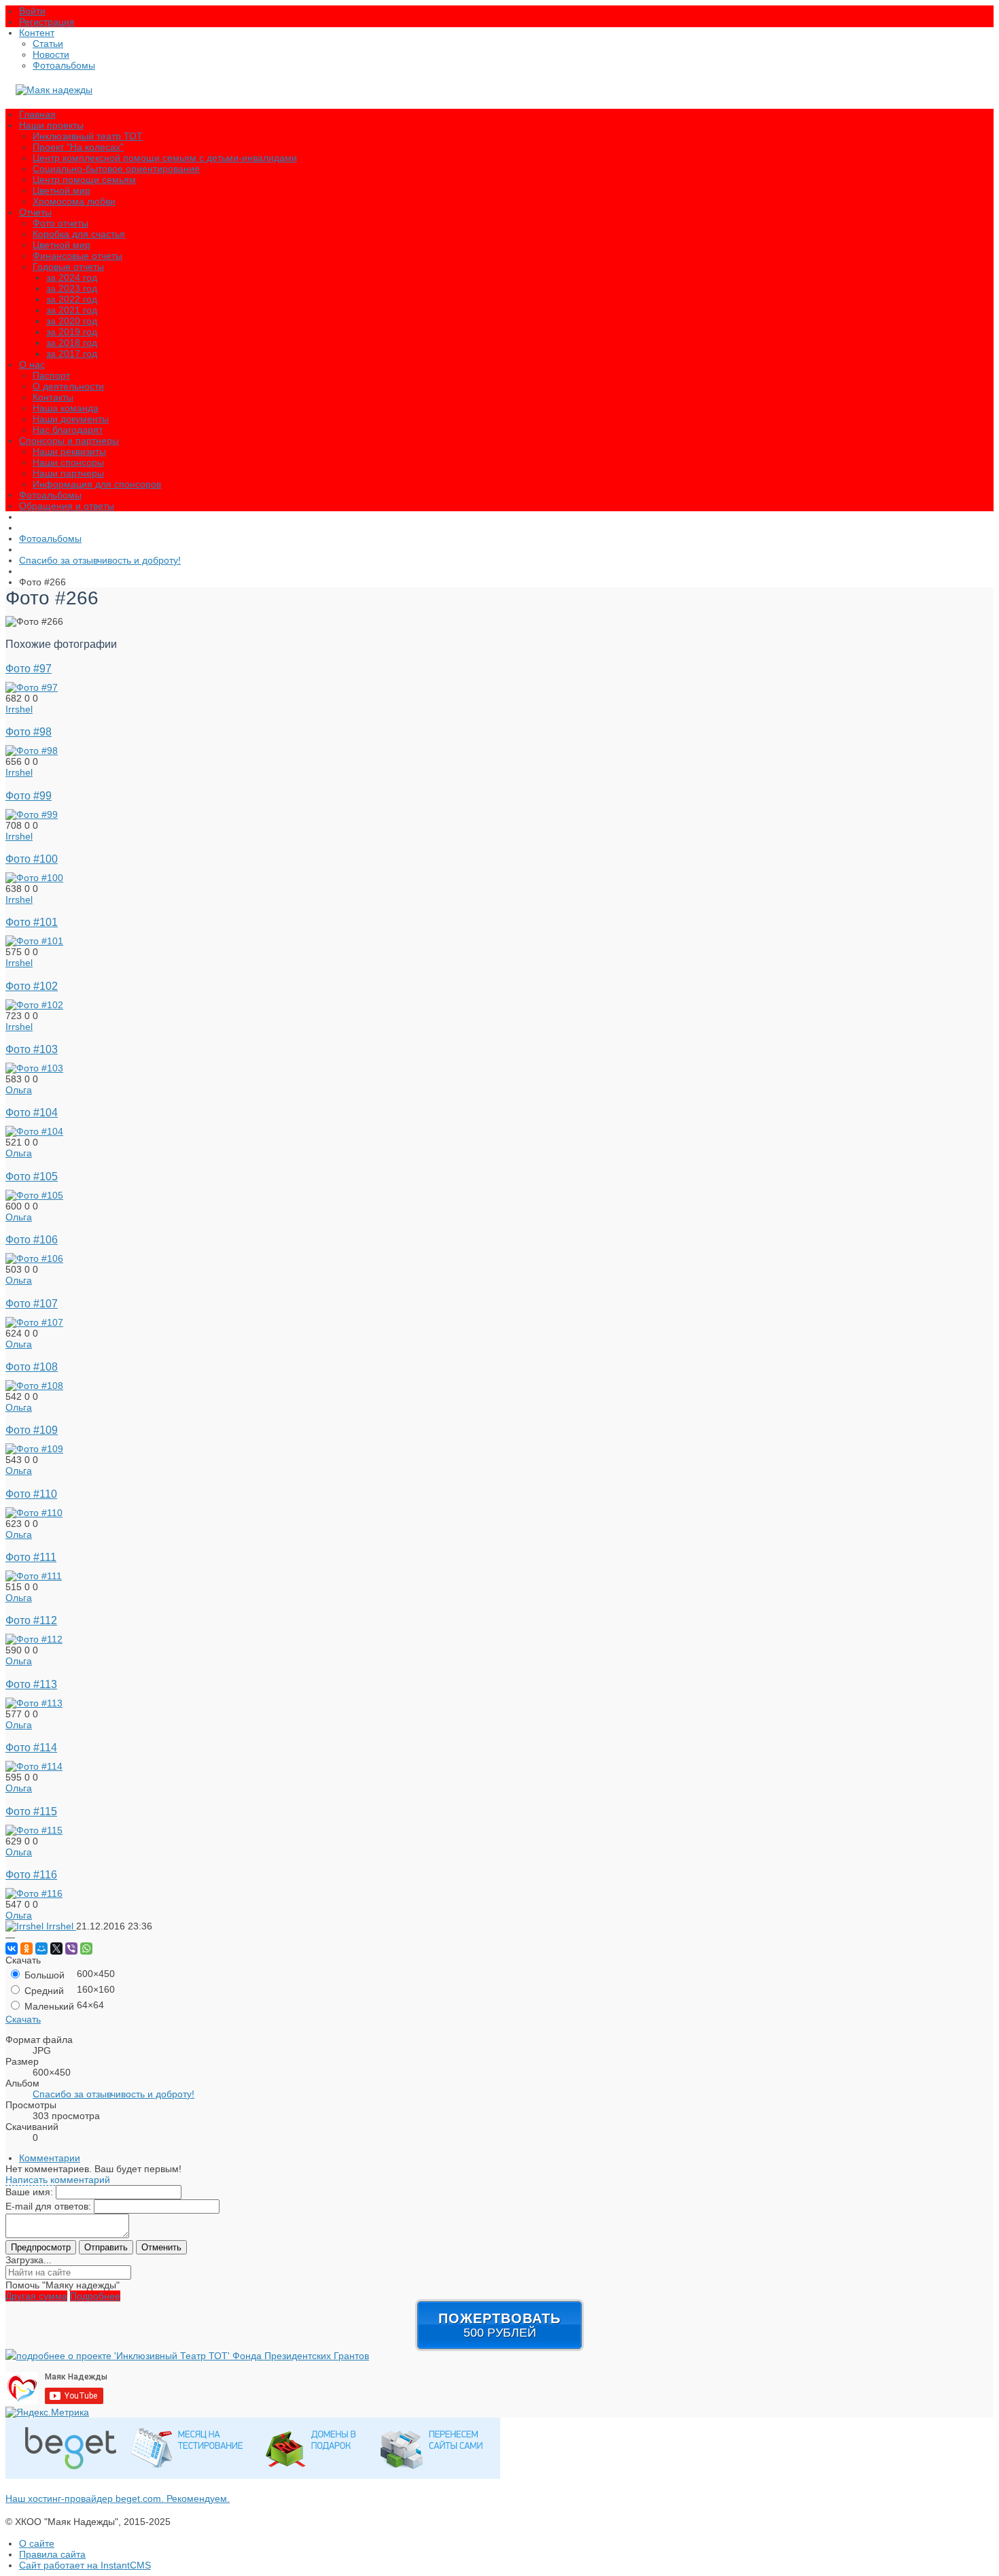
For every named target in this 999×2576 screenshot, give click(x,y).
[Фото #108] (34, 1386)
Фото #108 (32, 1367)
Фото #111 (31, 1557)
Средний (43, 1991)
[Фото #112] (34, 1639)
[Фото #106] (34, 1258)
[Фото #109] (34, 1449)
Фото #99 (29, 795)
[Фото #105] (34, 1195)
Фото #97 (29, 668)
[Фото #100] (34, 878)
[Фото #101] (34, 941)
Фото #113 (31, 1684)
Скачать (23, 2019)
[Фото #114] (34, 1766)
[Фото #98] (32, 751)
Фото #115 (31, 1811)
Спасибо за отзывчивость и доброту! (113, 2094)
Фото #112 (31, 1620)
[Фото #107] (34, 1322)
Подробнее (95, 2296)
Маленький (48, 2006)
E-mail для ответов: (48, 2206)
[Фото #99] (32, 814)
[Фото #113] (34, 1703)
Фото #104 (32, 1112)
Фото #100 (32, 859)
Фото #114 (31, 1747)
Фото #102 (32, 986)
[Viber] (71, 1948)
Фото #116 (31, 1874)
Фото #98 (29, 732)
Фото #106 (32, 1239)
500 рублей (500, 2325)
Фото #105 (32, 1176)
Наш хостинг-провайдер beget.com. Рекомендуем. (118, 2498)
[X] (56, 1948)
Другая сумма (36, 2296)
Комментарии (50, 2158)
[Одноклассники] (27, 1948)
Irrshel (19, 709)
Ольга (19, 1090)
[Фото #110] (34, 1513)
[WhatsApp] (86, 1948)
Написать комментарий (58, 2180)
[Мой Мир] (41, 1948)
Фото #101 (32, 922)
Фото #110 (31, 1494)
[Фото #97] (32, 687)
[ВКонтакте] (12, 1948)
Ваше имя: (29, 2192)
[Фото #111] (34, 1576)
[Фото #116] (34, 1893)
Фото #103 (32, 1049)
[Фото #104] (34, 1131)
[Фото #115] (34, 1830)
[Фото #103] (34, 1068)
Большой (43, 1975)
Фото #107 (32, 1303)
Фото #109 (32, 1430)
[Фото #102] (34, 1005)
